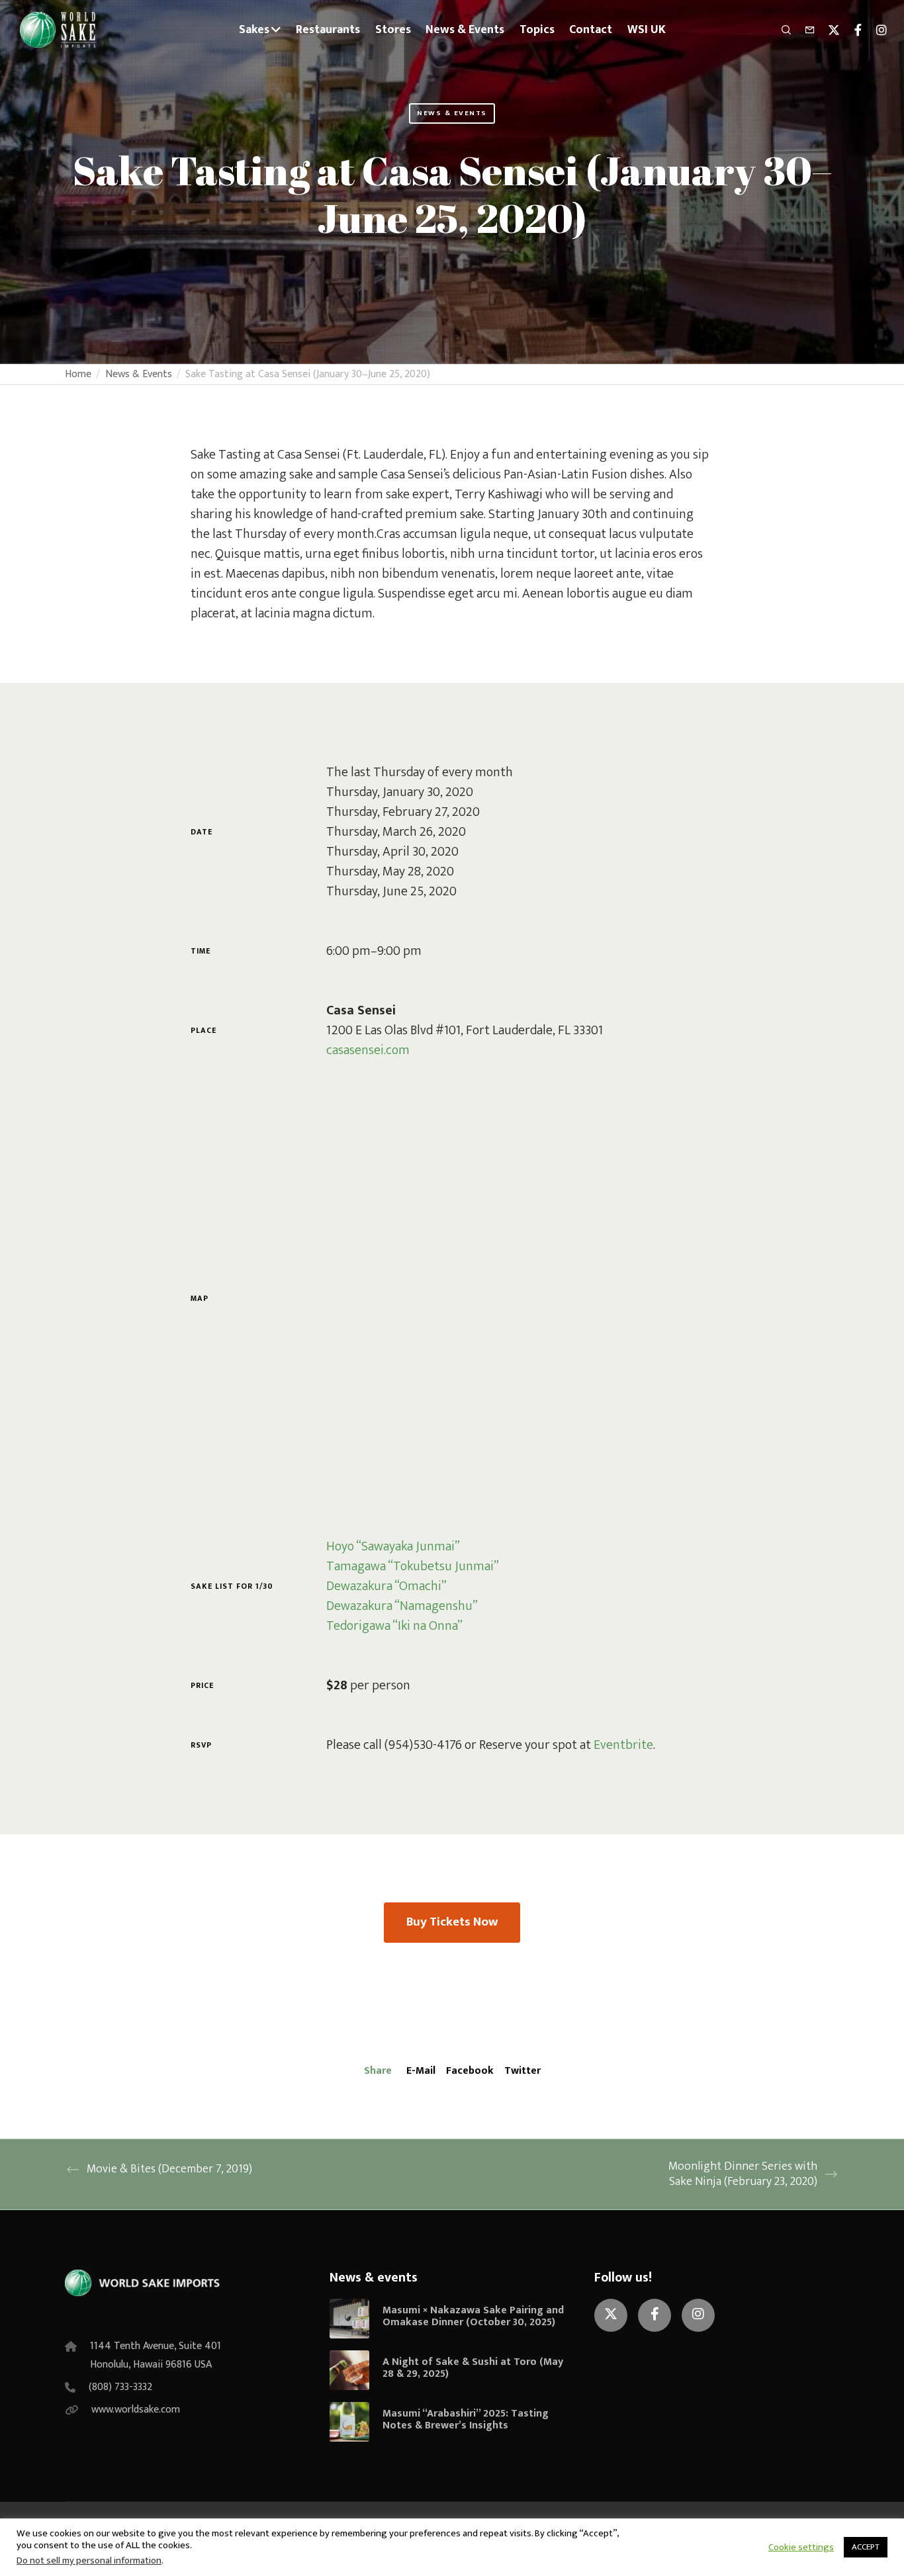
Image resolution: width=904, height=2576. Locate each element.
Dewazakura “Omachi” (386, 1586)
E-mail (421, 2071)
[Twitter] (828, 30)
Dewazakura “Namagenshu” (402, 1606)
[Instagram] (876, 30)
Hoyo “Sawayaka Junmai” (393, 1546)
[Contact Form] (804, 30)
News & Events (452, 113)
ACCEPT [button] (866, 2547)
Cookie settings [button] (801, 2548)
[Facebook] (852, 30)
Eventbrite (623, 1745)
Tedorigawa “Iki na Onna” (394, 1626)
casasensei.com (368, 1050)
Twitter (522, 2071)
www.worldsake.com (136, 2410)
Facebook (470, 2071)
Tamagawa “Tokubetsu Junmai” (413, 1566)
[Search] (780, 30)
